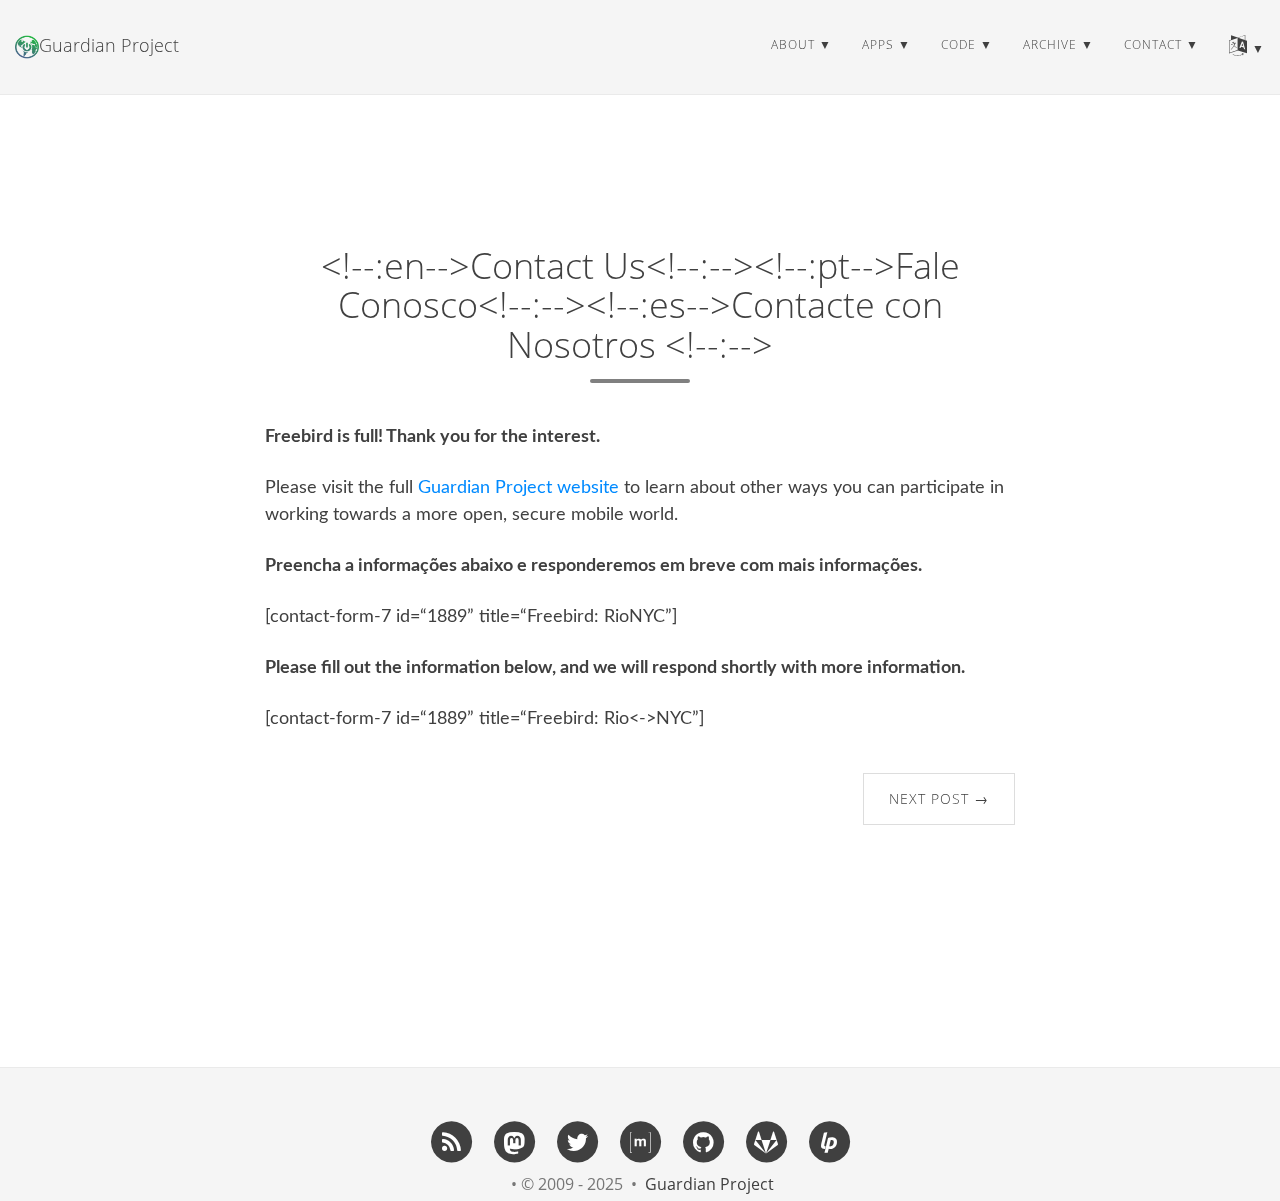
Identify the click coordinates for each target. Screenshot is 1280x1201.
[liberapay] (829, 1141)
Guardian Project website (518, 488)
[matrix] (640, 1141)
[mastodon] (514, 1141)
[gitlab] (766, 1141)
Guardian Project (109, 45)
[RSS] (451, 1141)
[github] (703, 1141)
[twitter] (577, 1141)
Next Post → (939, 798)
